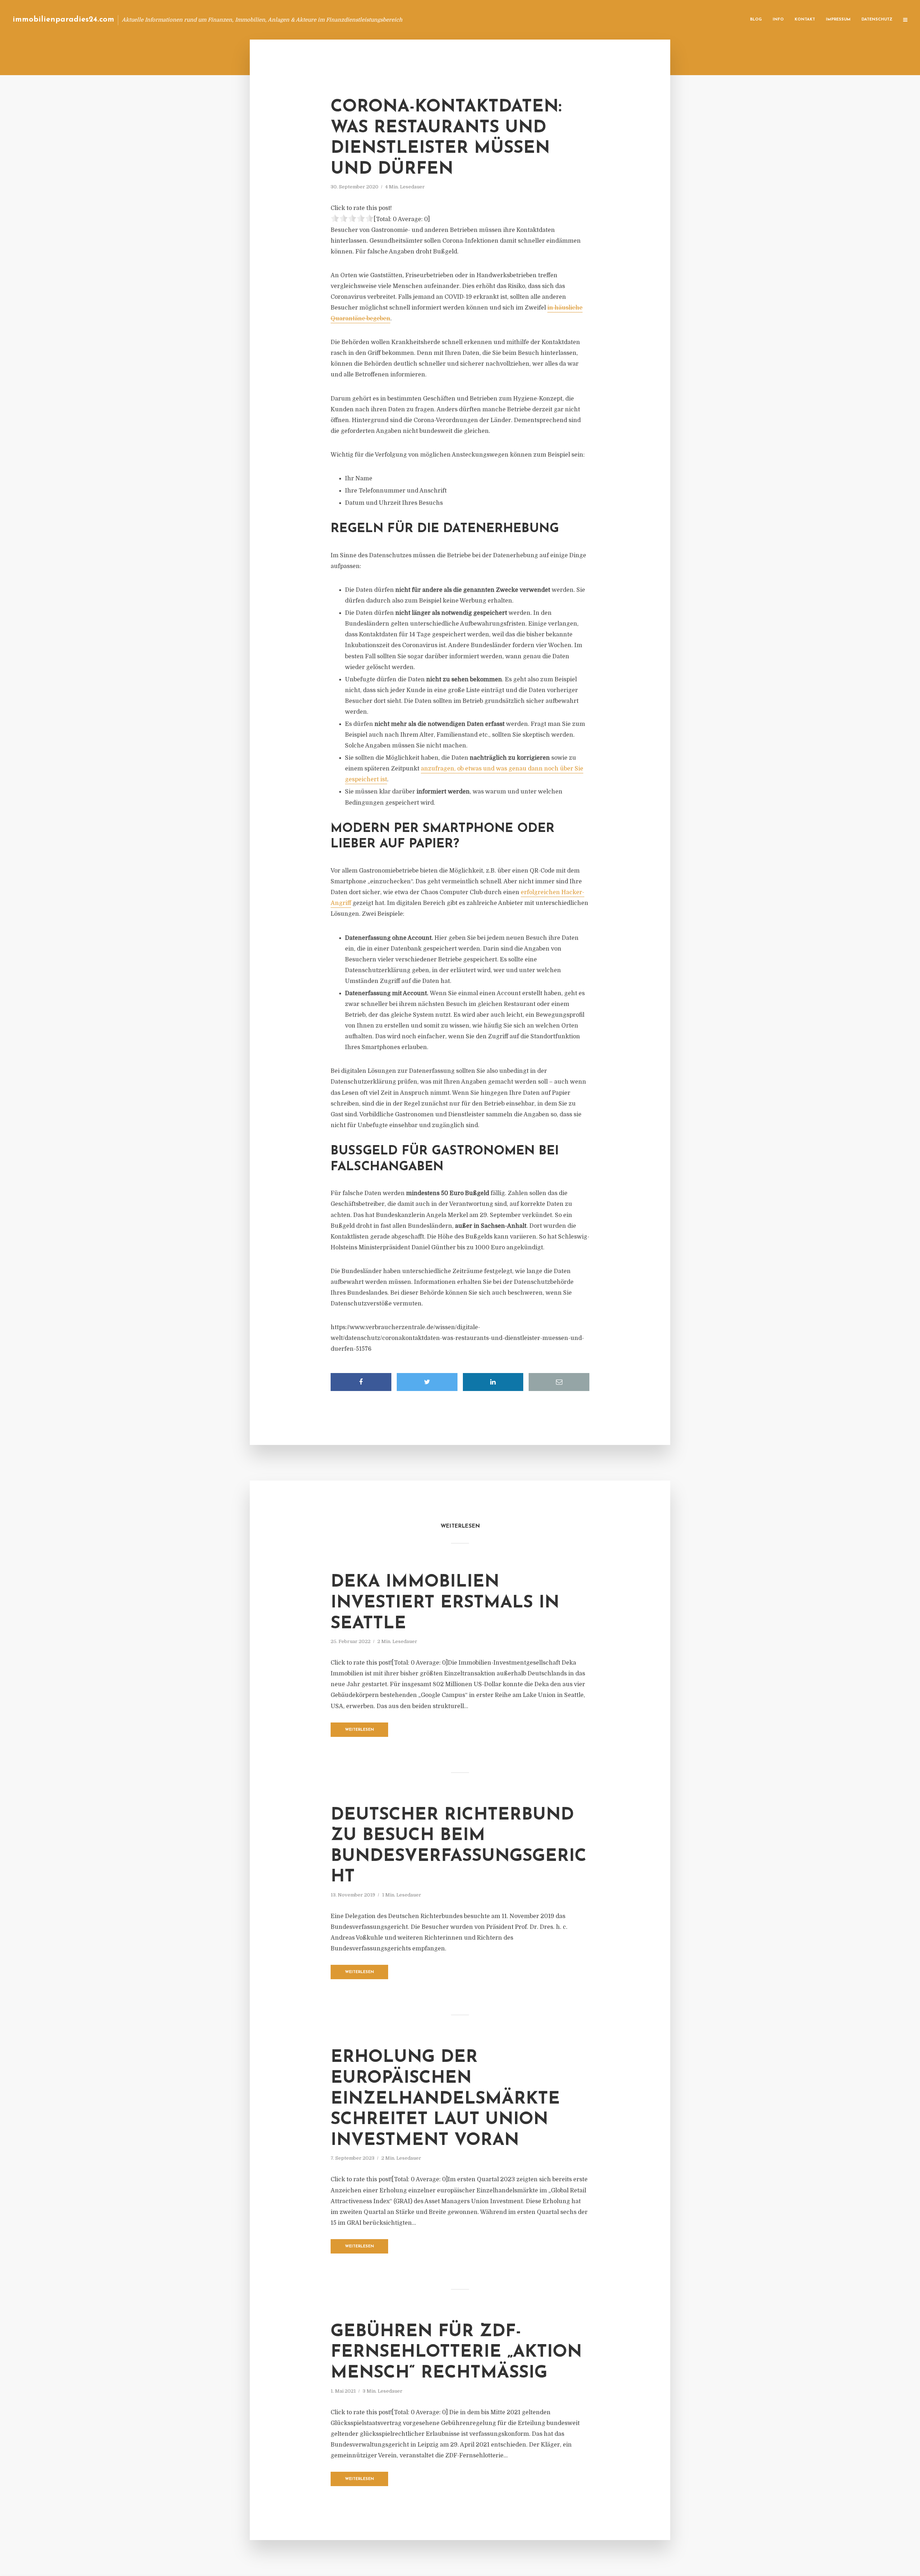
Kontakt (805, 20)
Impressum (838, 20)
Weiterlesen (360, 1730)
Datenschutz (877, 20)
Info (778, 20)
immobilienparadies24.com (63, 20)
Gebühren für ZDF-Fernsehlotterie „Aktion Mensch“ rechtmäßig (456, 2353)
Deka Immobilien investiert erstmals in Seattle (445, 1603)
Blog (756, 20)
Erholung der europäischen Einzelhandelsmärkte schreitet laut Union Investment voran (445, 2099)
